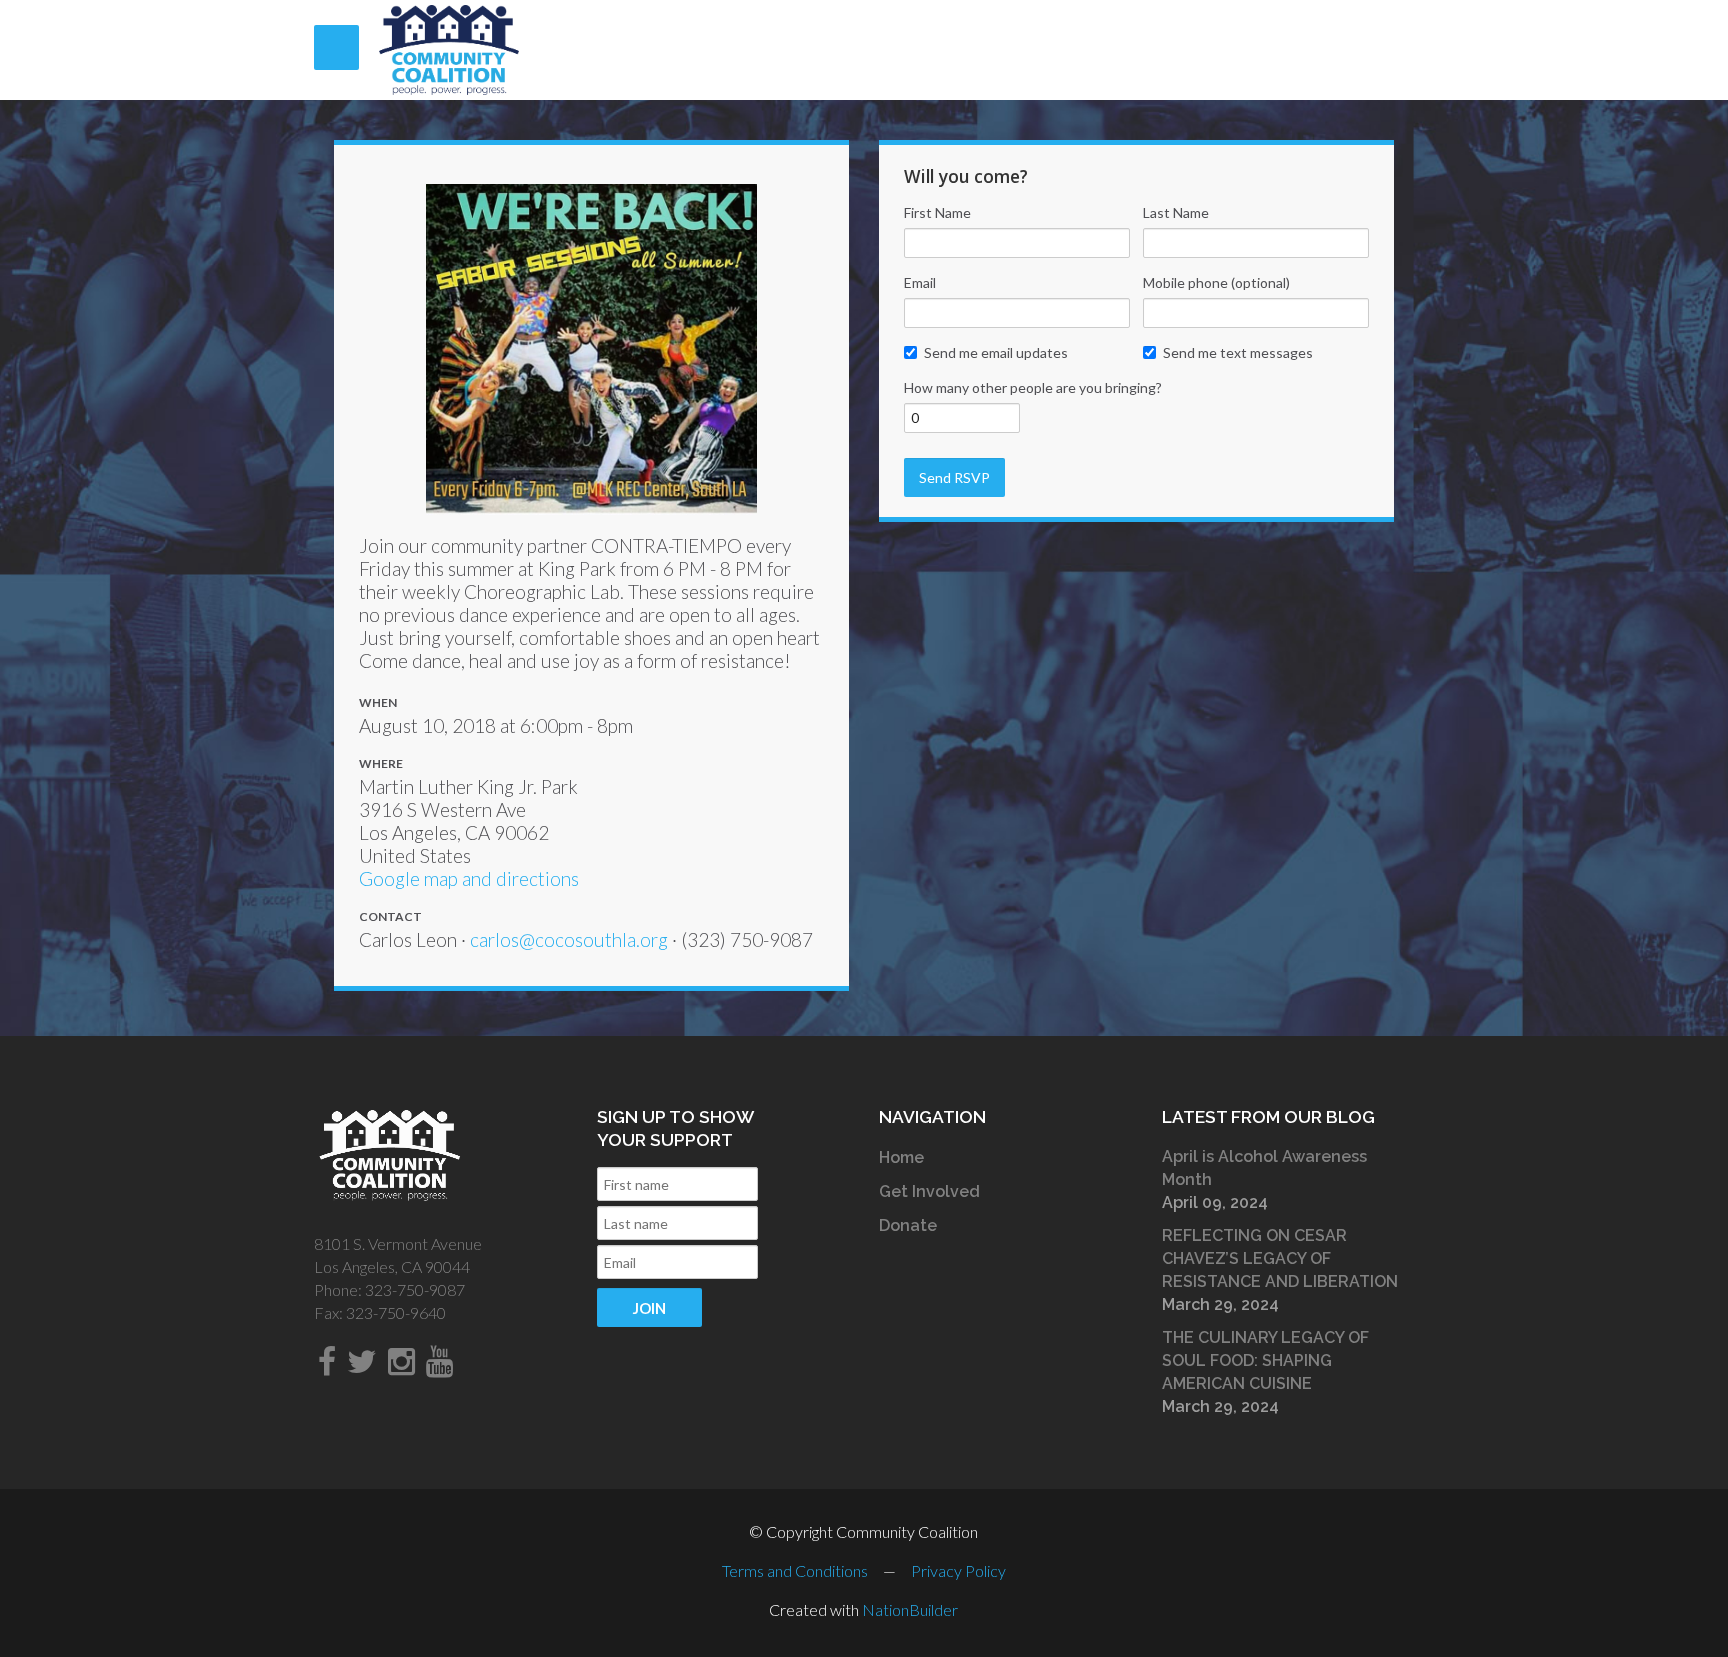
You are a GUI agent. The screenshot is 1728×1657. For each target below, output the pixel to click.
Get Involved (929, 1191)
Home (901, 1157)
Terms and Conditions (795, 1570)
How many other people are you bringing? (1033, 387)
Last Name (1176, 212)
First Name (937, 212)
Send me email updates (996, 352)
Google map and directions (469, 878)
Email (920, 282)
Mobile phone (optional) (1216, 282)
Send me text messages (1238, 352)
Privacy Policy (958, 1570)
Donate (908, 1225)
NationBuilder (910, 1609)
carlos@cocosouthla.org (569, 939)
